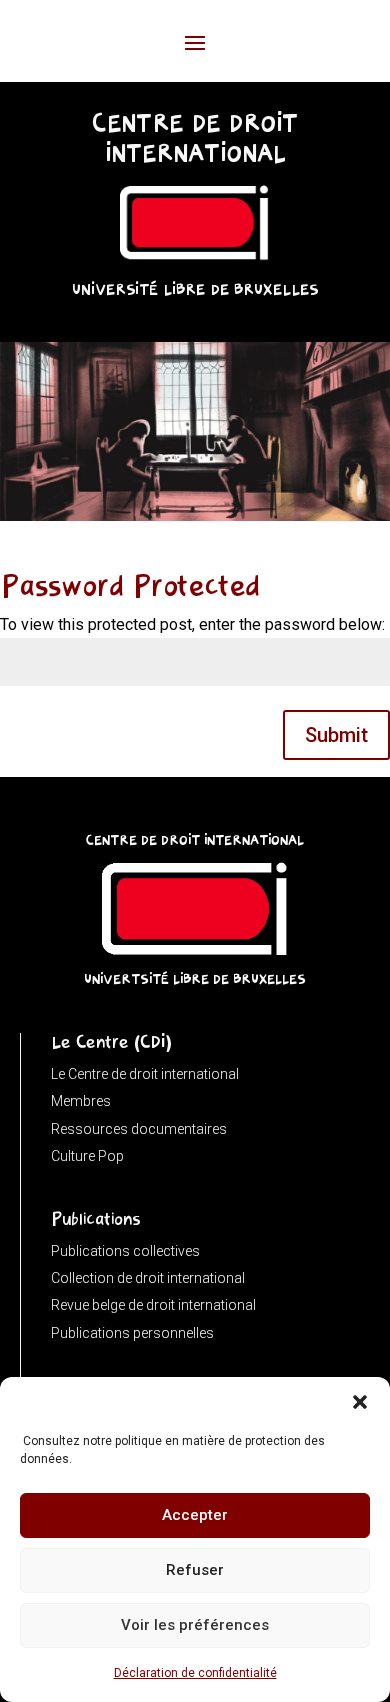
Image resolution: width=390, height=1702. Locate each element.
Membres (81, 1101)
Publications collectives (125, 1251)
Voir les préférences (195, 1625)
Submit (336, 735)
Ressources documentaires (139, 1129)
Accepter (195, 1515)
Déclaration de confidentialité (195, 1673)
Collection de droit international (148, 1278)
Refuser (195, 1570)
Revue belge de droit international (153, 1305)
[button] (360, 1402)
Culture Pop (87, 1156)
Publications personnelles (132, 1333)
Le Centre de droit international (145, 1074)
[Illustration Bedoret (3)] (195, 515)
